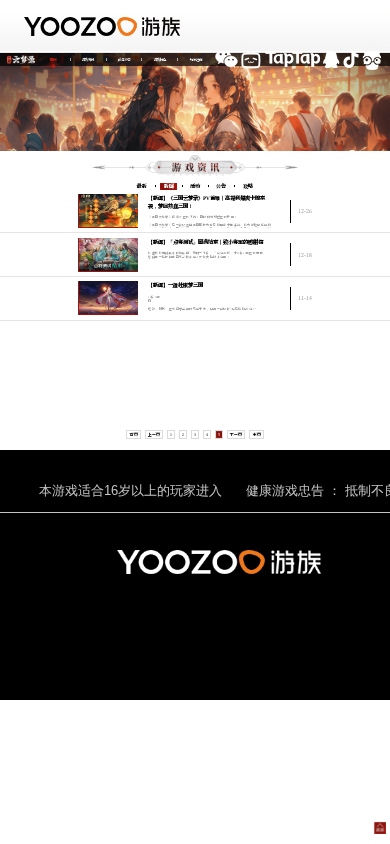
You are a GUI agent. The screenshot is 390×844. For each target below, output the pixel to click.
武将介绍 (124, 59)
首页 (53, 59)
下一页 (236, 434)
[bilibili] (251, 59)
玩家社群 (196, 59)
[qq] (331, 59)
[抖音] (351, 59)
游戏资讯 (88, 59)
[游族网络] (104, 26)
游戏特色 (160, 59)
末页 (257, 434)
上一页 (154, 434)
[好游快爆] (371, 59)
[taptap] (292, 59)
